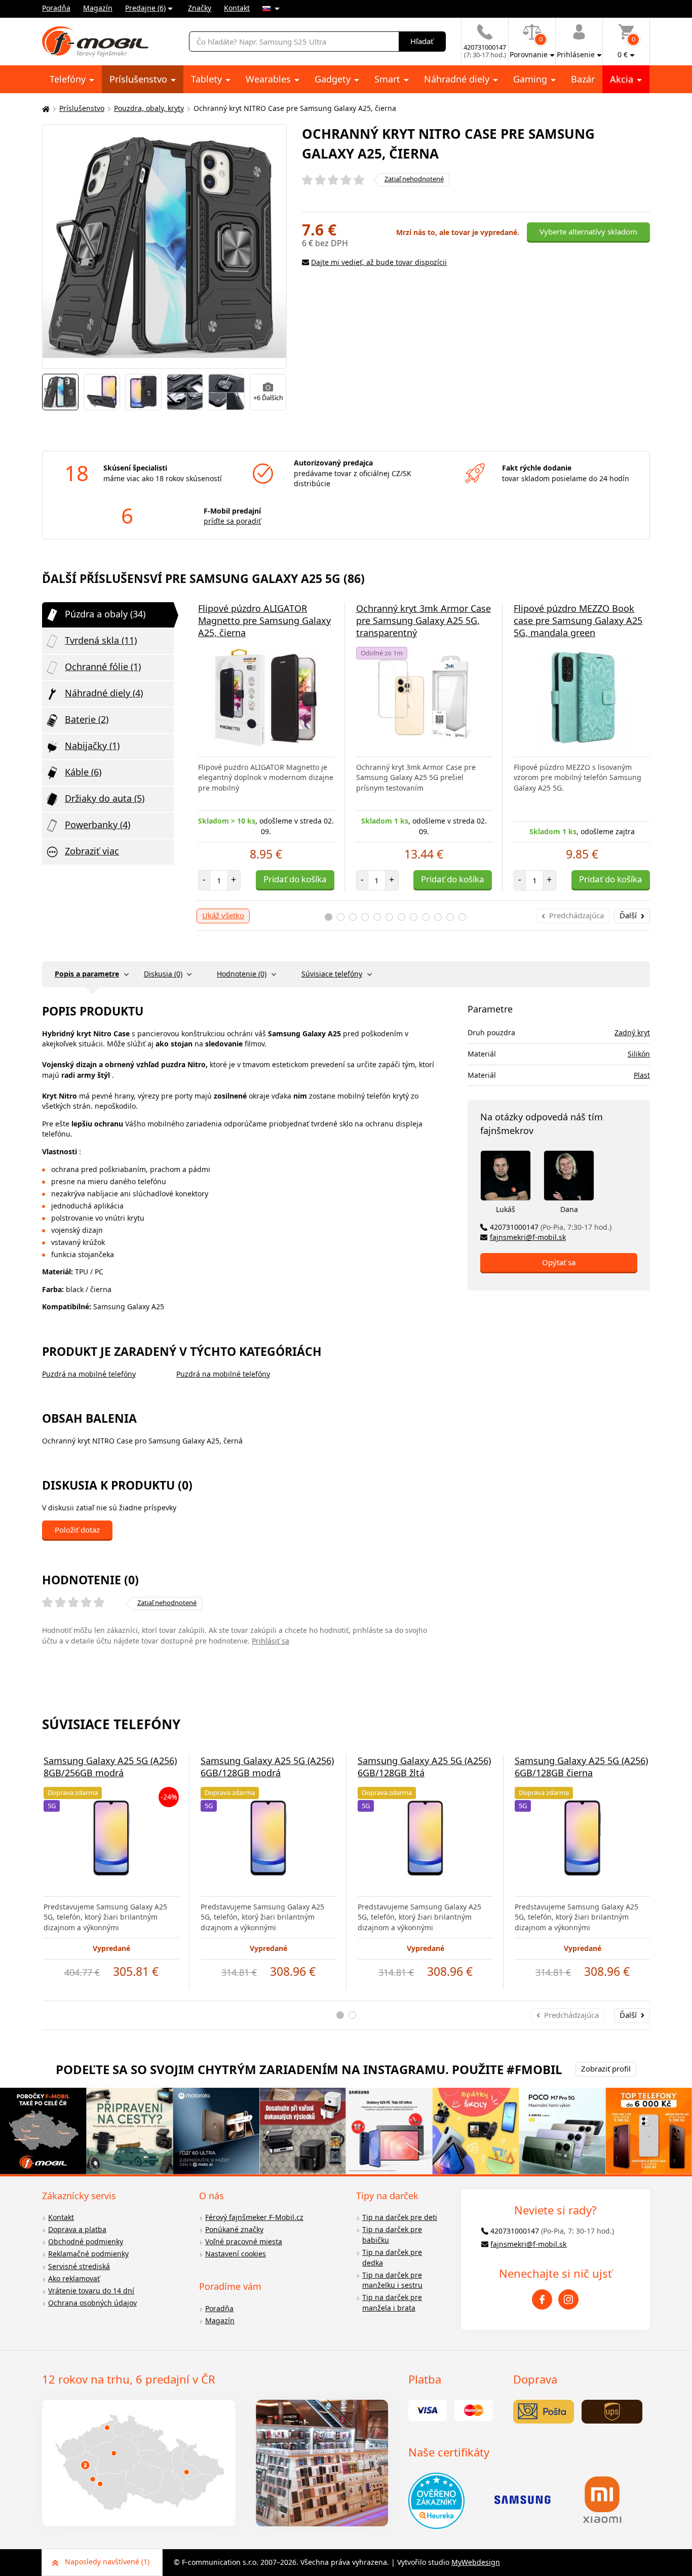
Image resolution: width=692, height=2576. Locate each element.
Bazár (583, 79)
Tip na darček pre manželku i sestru (392, 2280)
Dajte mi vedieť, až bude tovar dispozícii (379, 262)
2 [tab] (341, 917)
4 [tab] (365, 917)
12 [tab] (462, 917)
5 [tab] (377, 917)
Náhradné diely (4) (104, 693)
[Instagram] (568, 2299)
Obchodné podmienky (86, 2241)
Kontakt (237, 8)
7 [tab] (401, 917)
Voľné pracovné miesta (244, 2241)
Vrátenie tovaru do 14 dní (91, 2291)
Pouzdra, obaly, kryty (149, 108)
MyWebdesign (476, 2562)
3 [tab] (353, 917)
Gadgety (334, 79)
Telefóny (69, 79)
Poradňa (56, 8)
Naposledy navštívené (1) (107, 2562)
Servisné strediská (79, 2266)
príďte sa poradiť (232, 521)
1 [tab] (329, 917)
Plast (642, 1075)
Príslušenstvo (140, 79)
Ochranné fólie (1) (103, 667)
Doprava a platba (77, 2229)
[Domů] (45, 109)
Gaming (531, 79)
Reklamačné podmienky (88, 2254)
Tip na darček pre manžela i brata (392, 2302)
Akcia (623, 79)
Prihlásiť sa (271, 1641)
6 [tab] (389, 917)
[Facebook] (542, 2299)
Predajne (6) (145, 8)
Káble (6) (83, 772)
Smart (389, 79)
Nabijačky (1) (92, 746)
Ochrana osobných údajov (92, 2303)
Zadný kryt (632, 1032)
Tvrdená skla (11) (101, 640)
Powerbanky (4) (98, 825)
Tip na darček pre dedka (392, 2257)
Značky (200, 8)
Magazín (98, 8)
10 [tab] (438, 917)
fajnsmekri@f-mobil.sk (528, 1237)
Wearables (270, 79)
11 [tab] (450, 917)
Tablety (208, 79)
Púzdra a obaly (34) (105, 614)
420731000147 (551, 1227)
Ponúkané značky (234, 2229)
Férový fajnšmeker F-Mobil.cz (254, 2217)
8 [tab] (414, 917)
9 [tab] (426, 917)
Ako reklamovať (74, 2278)
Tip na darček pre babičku (392, 2235)
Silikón (639, 1054)
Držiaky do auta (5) (105, 798)
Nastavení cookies (236, 2254)
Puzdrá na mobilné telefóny (89, 1374)
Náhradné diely (458, 79)
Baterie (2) (87, 719)
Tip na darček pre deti (400, 2217)
